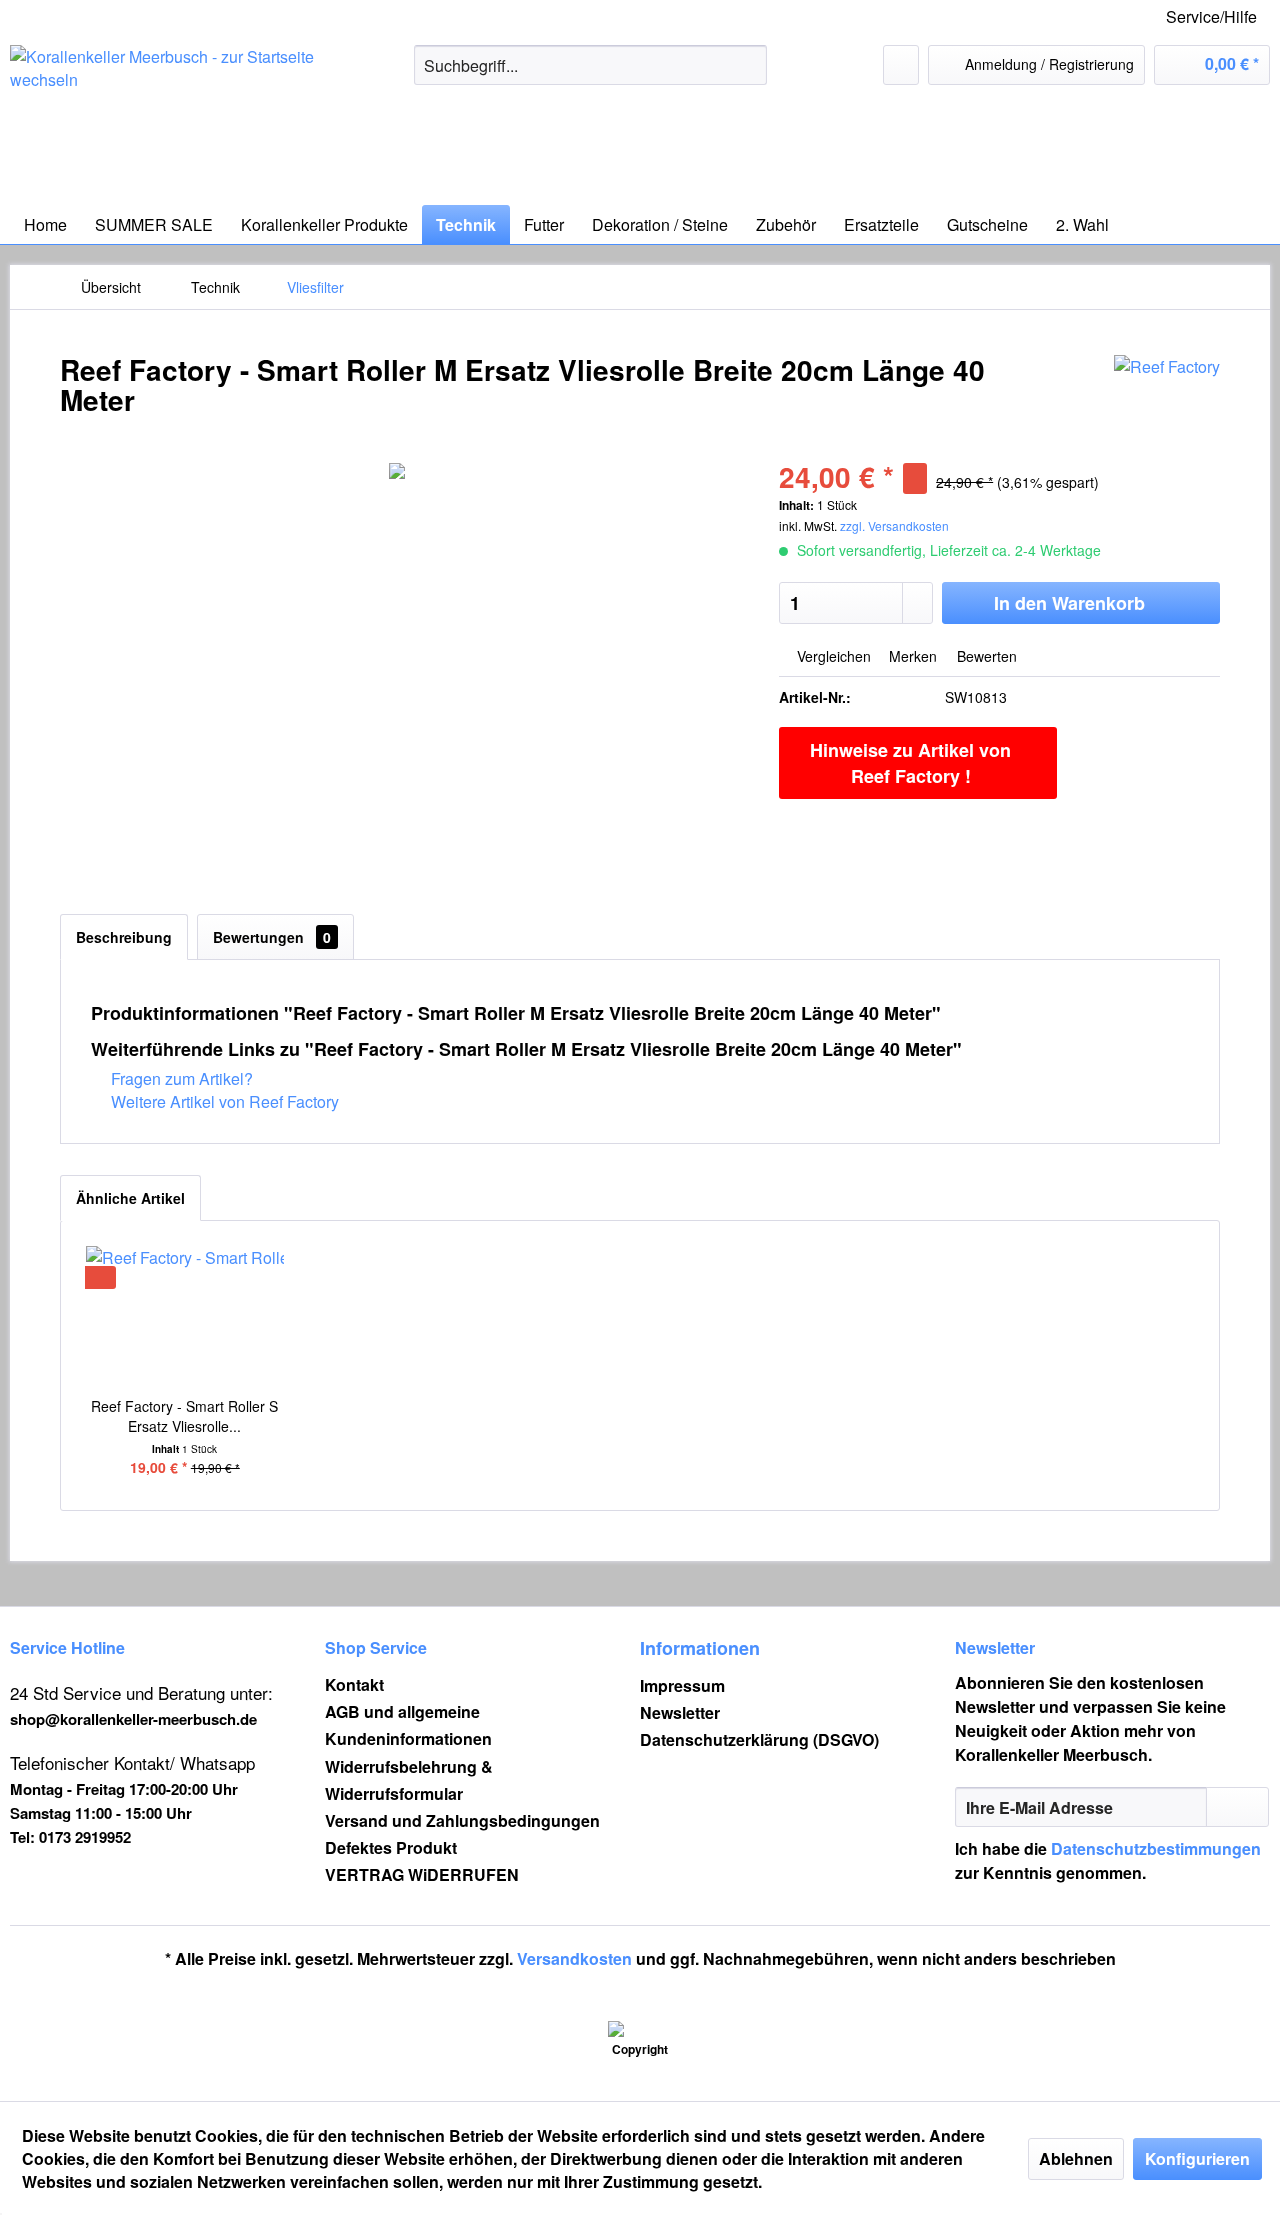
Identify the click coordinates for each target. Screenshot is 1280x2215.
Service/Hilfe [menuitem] (1211, 16)
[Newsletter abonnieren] (1237, 1807)
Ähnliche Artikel (130, 1198)
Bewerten (985, 656)
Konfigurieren (1197, 2158)
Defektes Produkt (391, 1847)
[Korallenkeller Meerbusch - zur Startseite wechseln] (165, 120)
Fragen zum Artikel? (180, 1078)
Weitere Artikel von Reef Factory (223, 1101)
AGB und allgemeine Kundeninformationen (408, 1725)
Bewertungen (272, 937)
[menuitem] (590, 65)
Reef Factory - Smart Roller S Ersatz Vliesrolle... (184, 1416)
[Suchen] (748, 65)
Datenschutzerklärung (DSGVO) (759, 1739)
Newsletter (680, 1712)
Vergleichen (832, 656)
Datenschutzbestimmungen (1156, 1848)
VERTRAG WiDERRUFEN (422, 1874)
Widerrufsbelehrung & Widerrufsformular (409, 1780)
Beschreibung (124, 937)
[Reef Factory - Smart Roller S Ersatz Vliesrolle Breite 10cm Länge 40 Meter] (185, 1316)
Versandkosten (574, 1958)
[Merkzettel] (901, 65)
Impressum (682, 1685)
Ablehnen (1076, 2158)
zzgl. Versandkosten (894, 525)
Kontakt (354, 1684)
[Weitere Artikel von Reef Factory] (1167, 390)
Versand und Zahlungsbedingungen (462, 1820)
